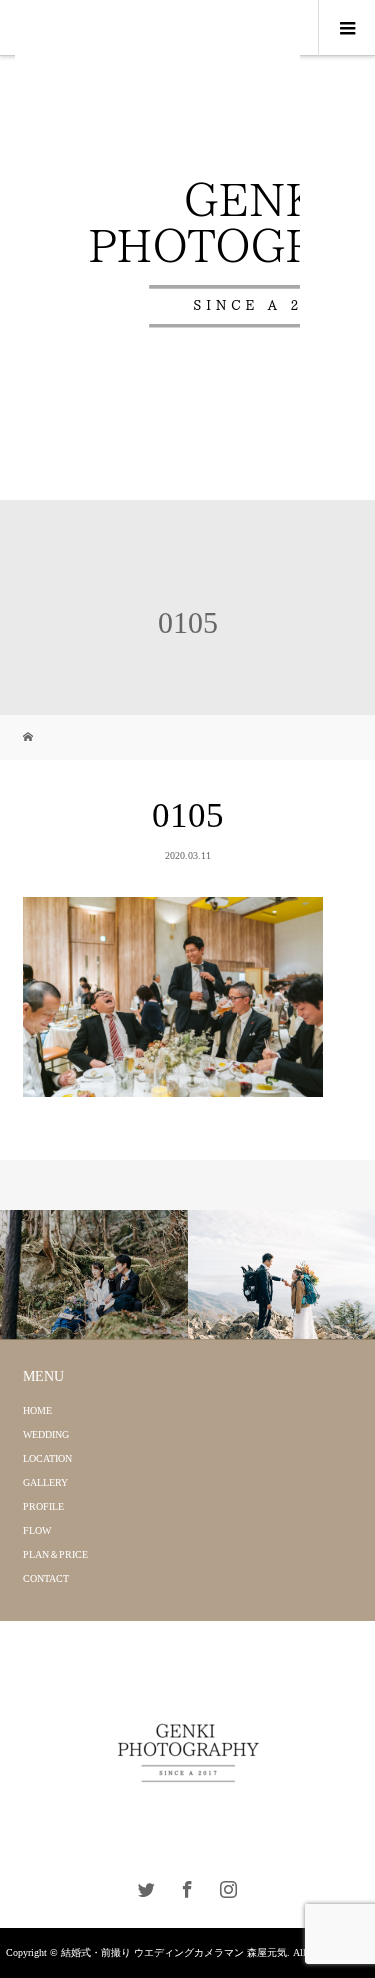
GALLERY (45, 1482)
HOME (37, 1410)
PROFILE (43, 1506)
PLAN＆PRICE (55, 1554)
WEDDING (46, 1434)
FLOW (37, 1530)
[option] (94, 1275)
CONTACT (46, 1578)
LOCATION (47, 1458)
